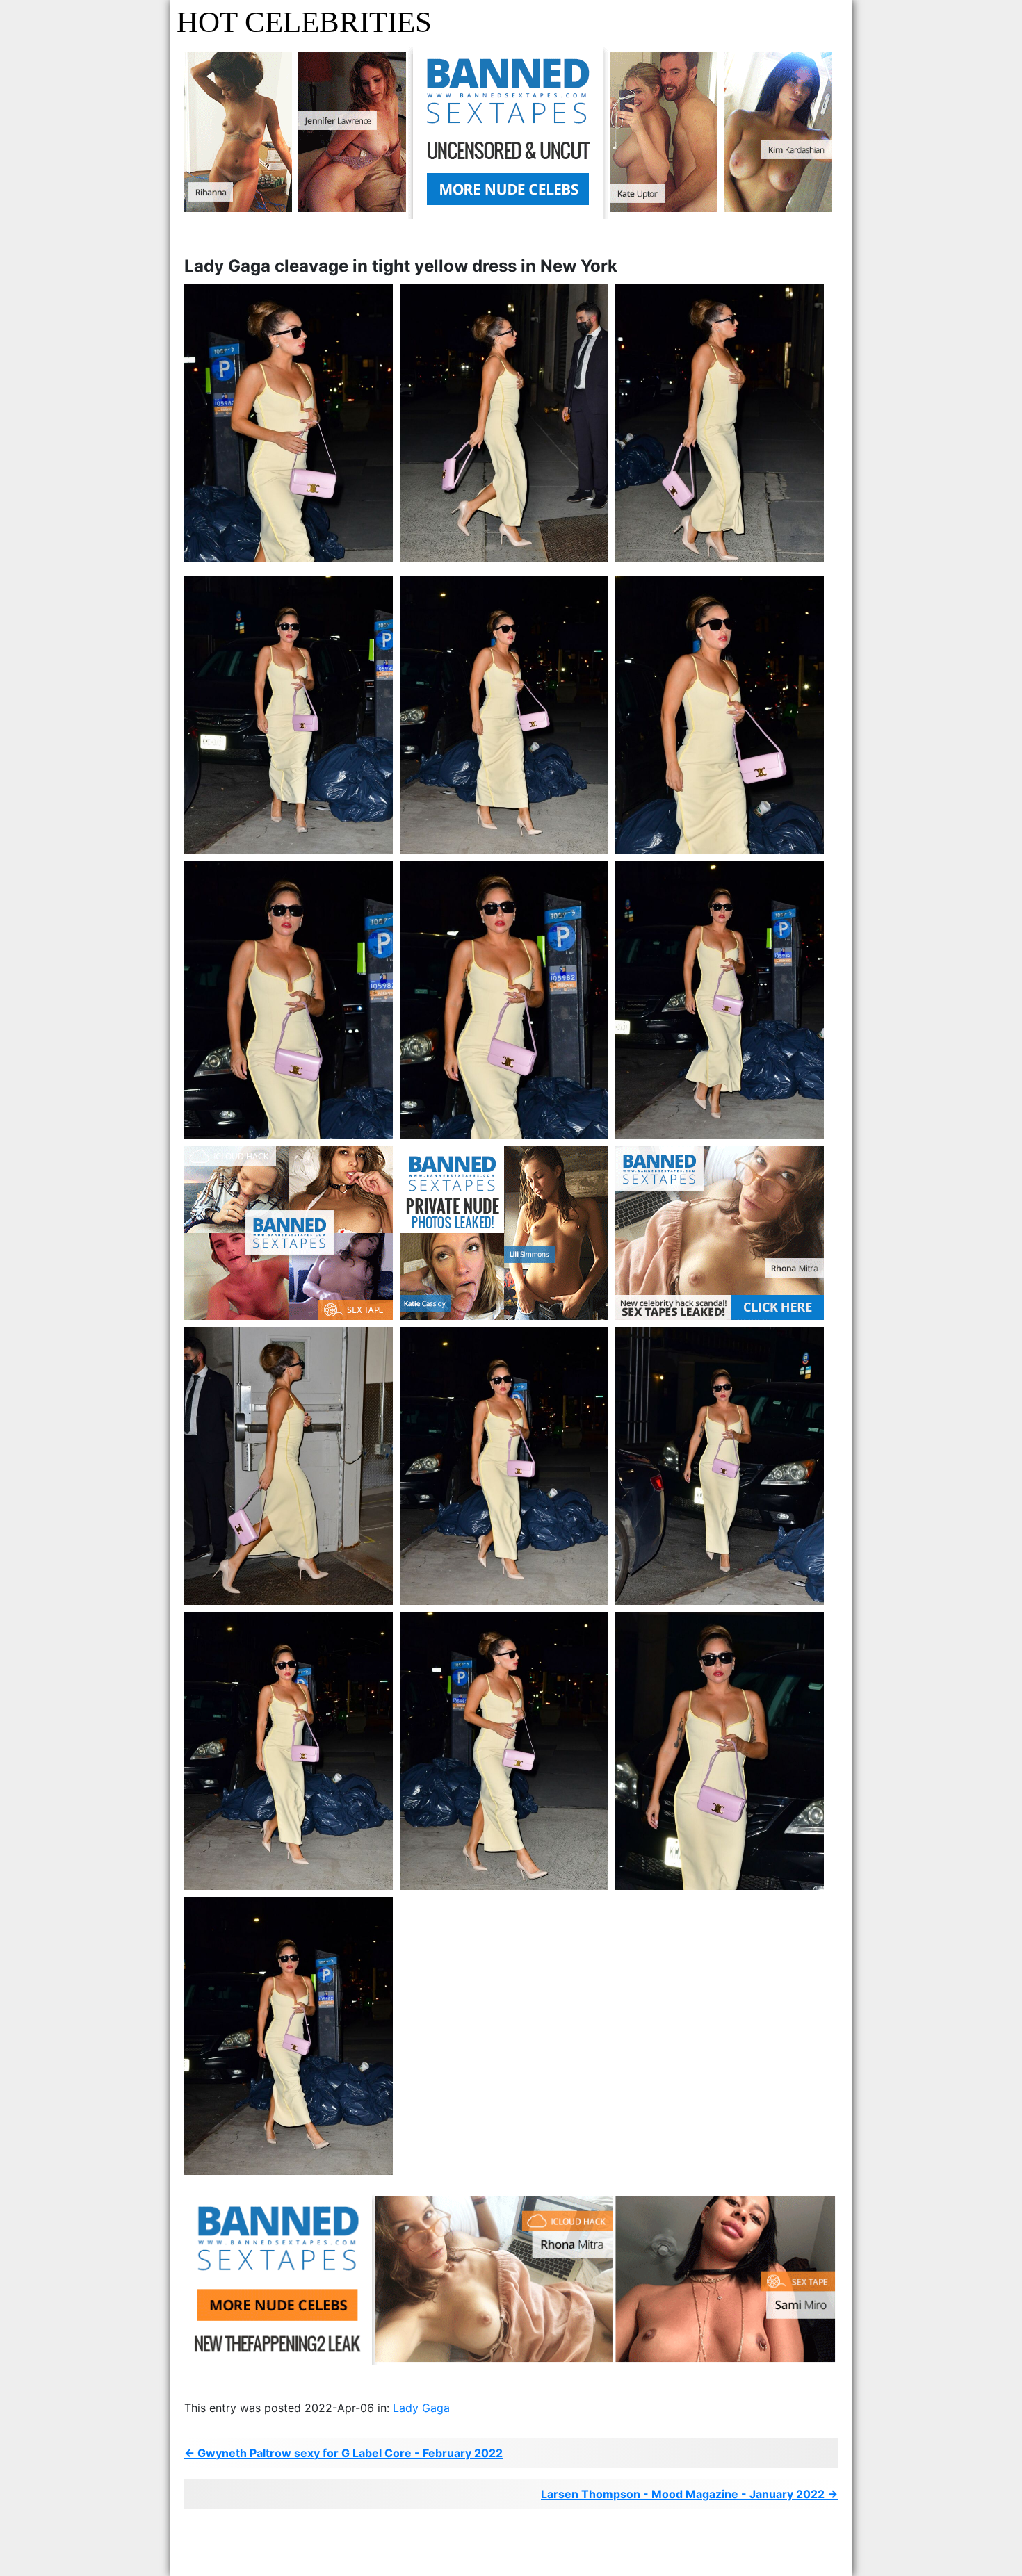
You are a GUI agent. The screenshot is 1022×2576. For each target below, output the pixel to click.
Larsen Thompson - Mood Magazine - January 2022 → (689, 2494)
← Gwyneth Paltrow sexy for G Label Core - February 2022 (343, 2453)
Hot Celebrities (304, 22)
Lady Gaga (421, 2408)
